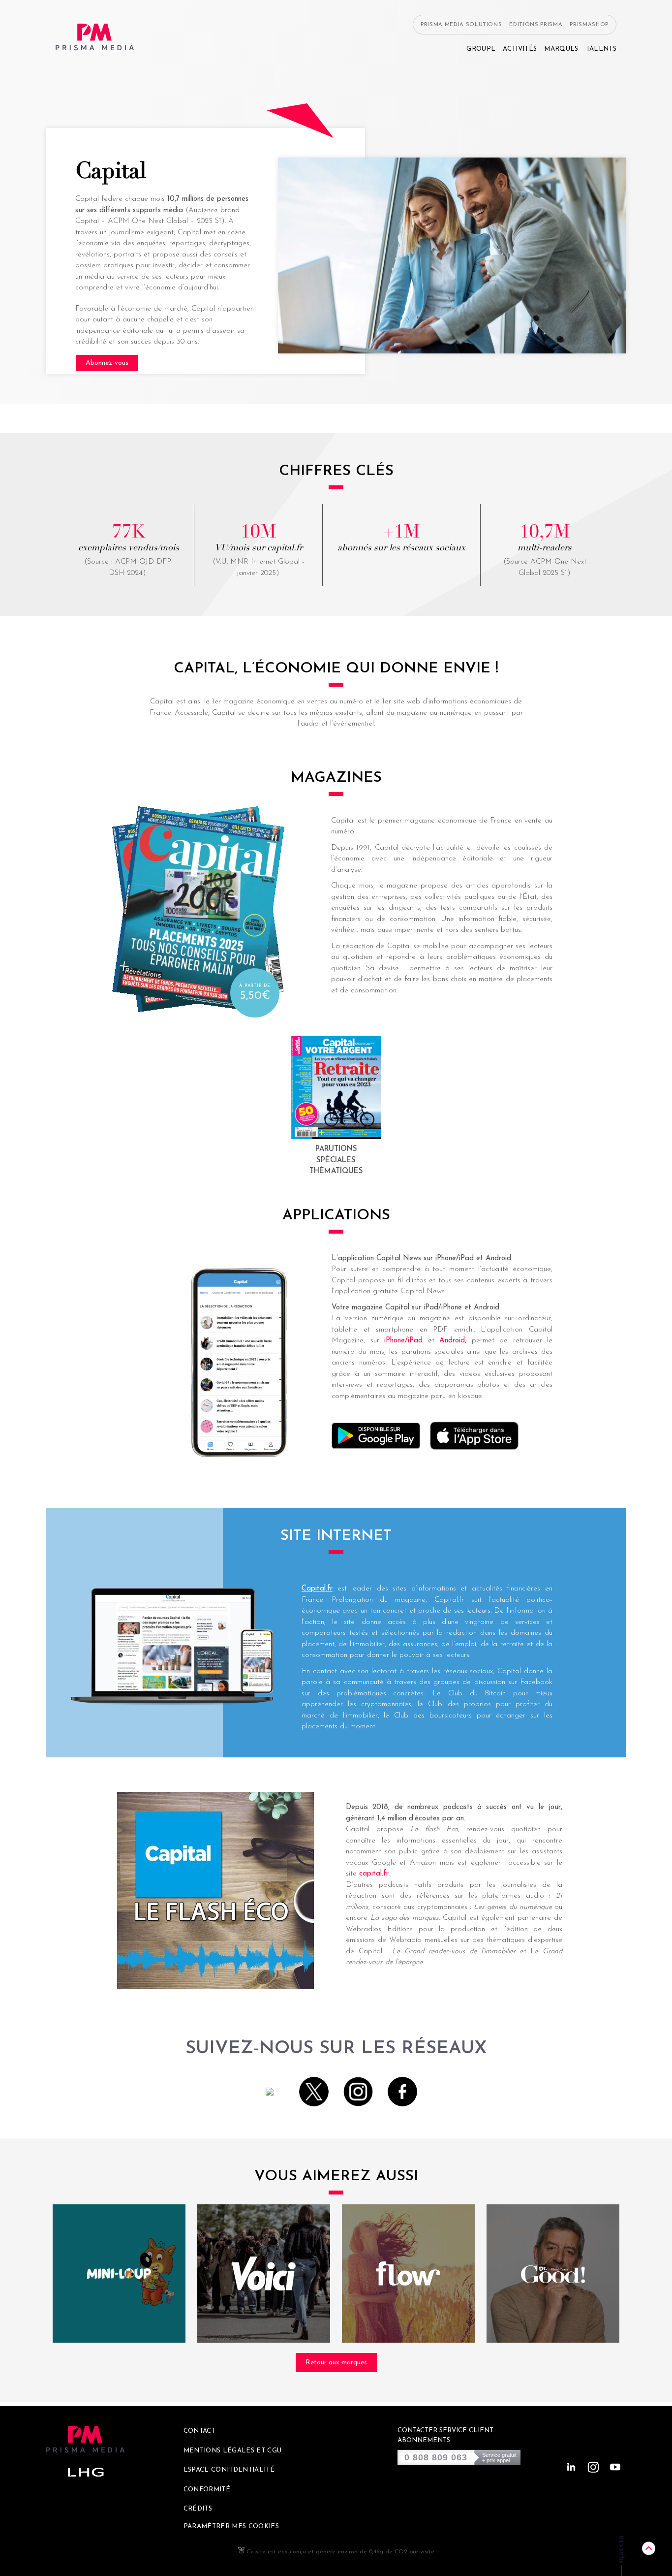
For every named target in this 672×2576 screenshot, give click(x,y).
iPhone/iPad (403, 1341)
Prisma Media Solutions (461, 25)
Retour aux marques (336, 2363)
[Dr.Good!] (553, 2274)
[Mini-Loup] (119, 2274)
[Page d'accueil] (95, 37)
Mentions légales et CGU (233, 2451)
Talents (601, 49)
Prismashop (589, 25)
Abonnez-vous (107, 363)
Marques (561, 49)
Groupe (481, 49)
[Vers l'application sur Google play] (376, 1438)
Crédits (198, 2509)
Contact (199, 2431)
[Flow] (408, 2274)
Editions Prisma (536, 25)
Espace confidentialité (229, 2470)
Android (452, 1341)
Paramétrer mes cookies (231, 2527)
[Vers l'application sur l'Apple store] (474, 1438)
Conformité (207, 2490)
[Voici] (264, 2274)
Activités (520, 49)
